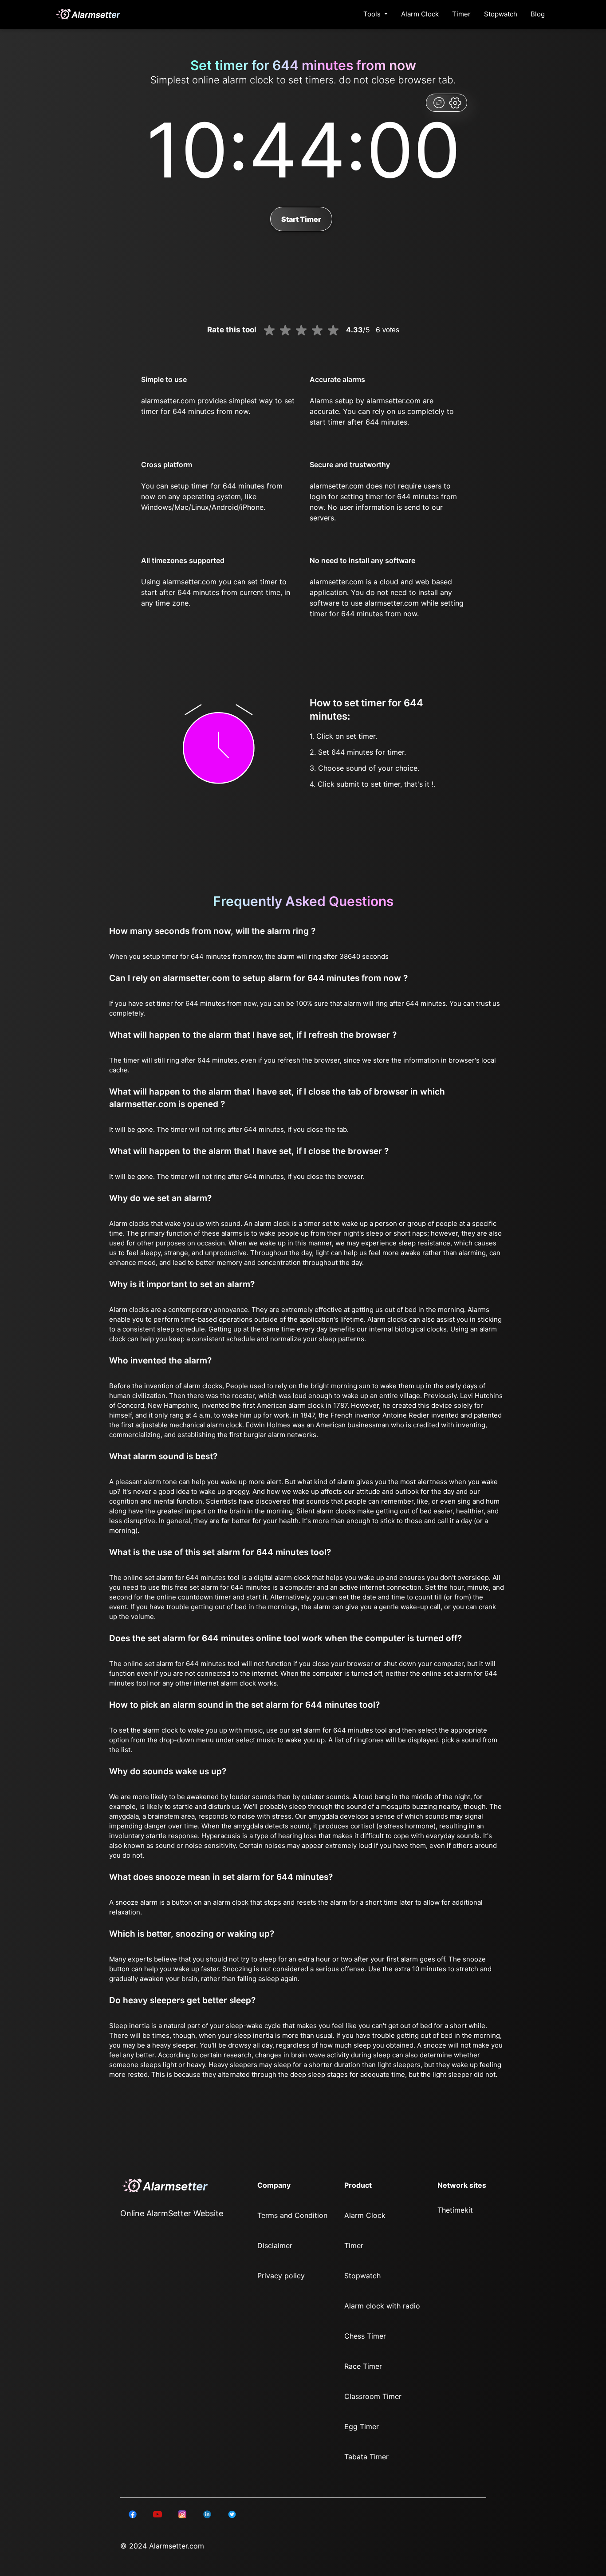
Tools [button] (373, 14)
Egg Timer (362, 2426)
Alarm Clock (420, 14)
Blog (538, 14)
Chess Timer (365, 2336)
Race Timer (363, 2366)
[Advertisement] (44, 213)
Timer (461, 14)
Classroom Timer (373, 2396)
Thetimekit (455, 2210)
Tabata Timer (366, 2457)
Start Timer (301, 219)
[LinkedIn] (133, 2514)
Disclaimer (275, 2245)
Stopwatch (501, 14)
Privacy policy (281, 2276)
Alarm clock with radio (382, 2306)
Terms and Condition (292, 2215)
